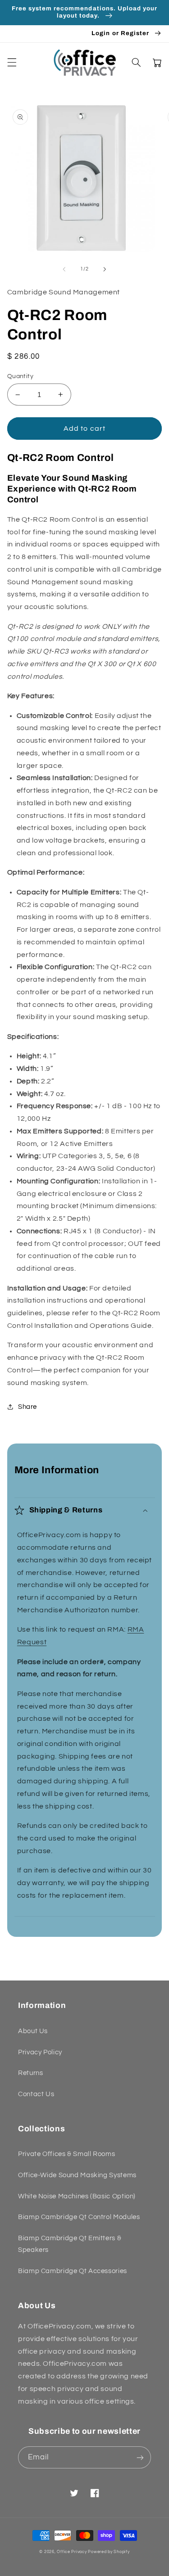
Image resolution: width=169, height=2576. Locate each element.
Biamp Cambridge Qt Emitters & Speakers (70, 2244)
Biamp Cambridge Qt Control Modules (79, 2217)
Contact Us (36, 2094)
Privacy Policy (40, 2052)
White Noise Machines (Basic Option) (77, 2196)
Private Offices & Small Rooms (66, 2154)
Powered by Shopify (109, 2552)
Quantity (20, 376)
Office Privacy (72, 2552)
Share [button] (27, 1407)
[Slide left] (64, 269)
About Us (33, 2031)
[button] (12, 63)
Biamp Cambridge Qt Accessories (73, 2271)
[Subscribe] (140, 2457)
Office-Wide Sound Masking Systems (77, 2175)
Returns (30, 2073)
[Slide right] (105, 269)
